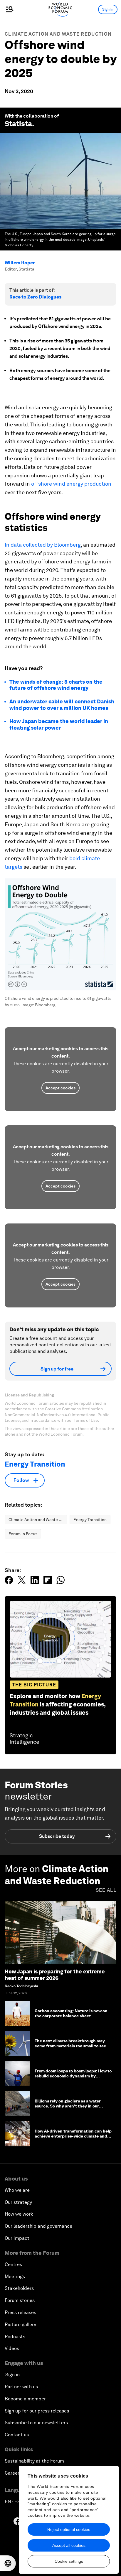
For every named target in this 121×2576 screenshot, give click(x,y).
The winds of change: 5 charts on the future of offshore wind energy (56, 685)
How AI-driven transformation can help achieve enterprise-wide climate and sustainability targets (73, 2136)
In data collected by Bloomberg (43, 545)
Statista (18, 124)
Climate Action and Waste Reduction (58, 34)
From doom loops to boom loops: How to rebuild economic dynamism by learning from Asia (73, 2076)
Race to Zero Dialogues (35, 297)
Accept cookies (60, 1088)
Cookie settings (69, 2561)
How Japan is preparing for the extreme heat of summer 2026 (55, 1975)
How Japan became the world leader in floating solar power (59, 724)
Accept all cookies (69, 2545)
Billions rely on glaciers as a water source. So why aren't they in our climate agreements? (68, 2106)
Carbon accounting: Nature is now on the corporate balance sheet (71, 2013)
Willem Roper (20, 263)
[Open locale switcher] (8, 2563)
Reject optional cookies (69, 2529)
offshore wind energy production (71, 484)
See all (106, 1890)
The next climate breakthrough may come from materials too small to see (70, 2043)
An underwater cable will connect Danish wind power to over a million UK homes (62, 705)
